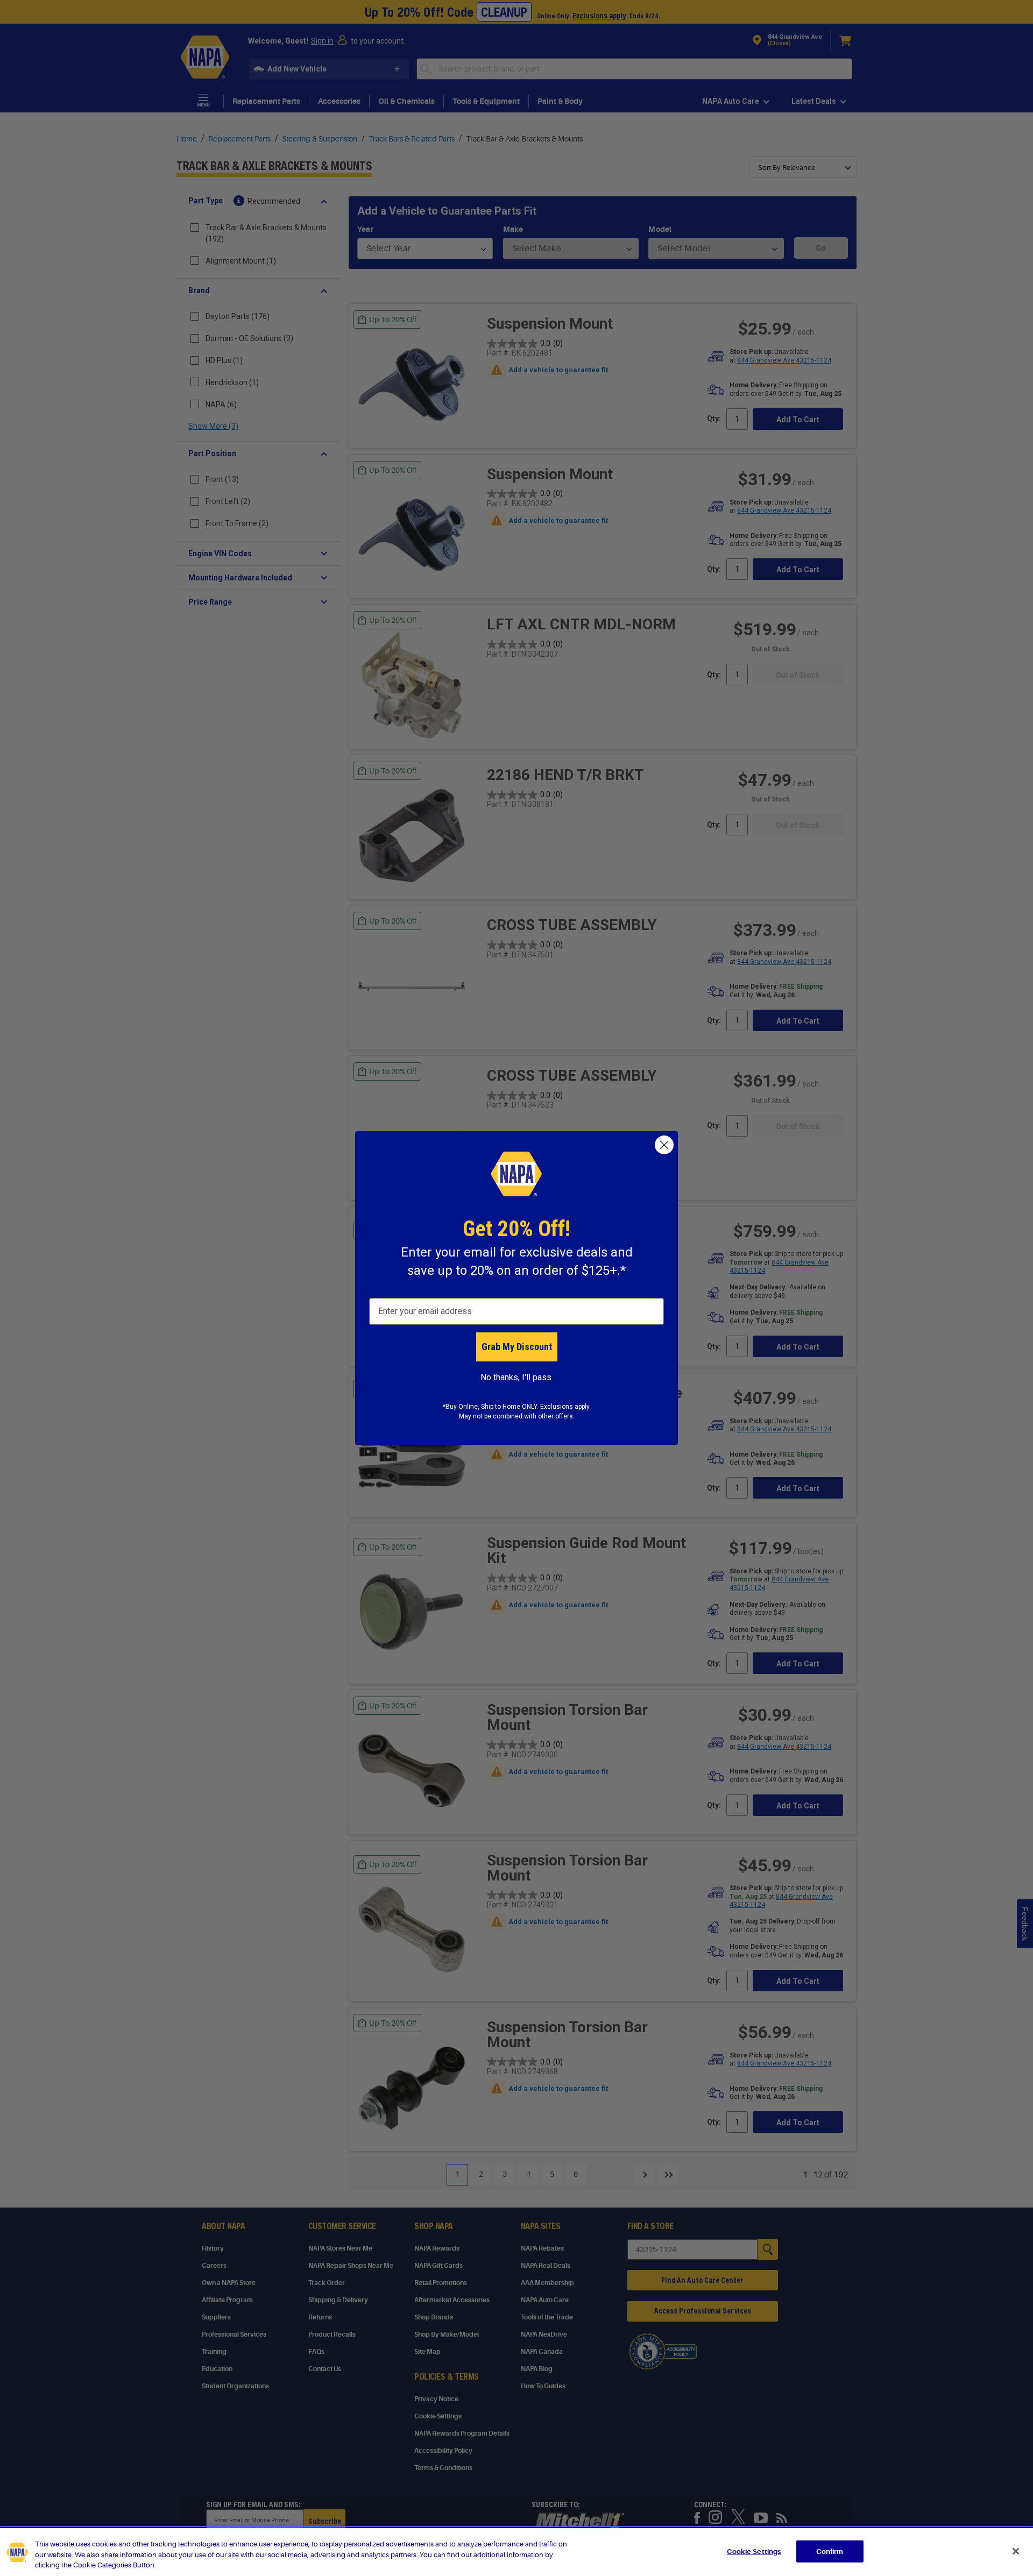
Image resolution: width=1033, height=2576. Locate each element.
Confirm (830, 2551)
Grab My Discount (517, 1347)
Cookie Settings (754, 2551)
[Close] (1016, 2551)
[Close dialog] (664, 1145)
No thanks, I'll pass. (517, 1377)
